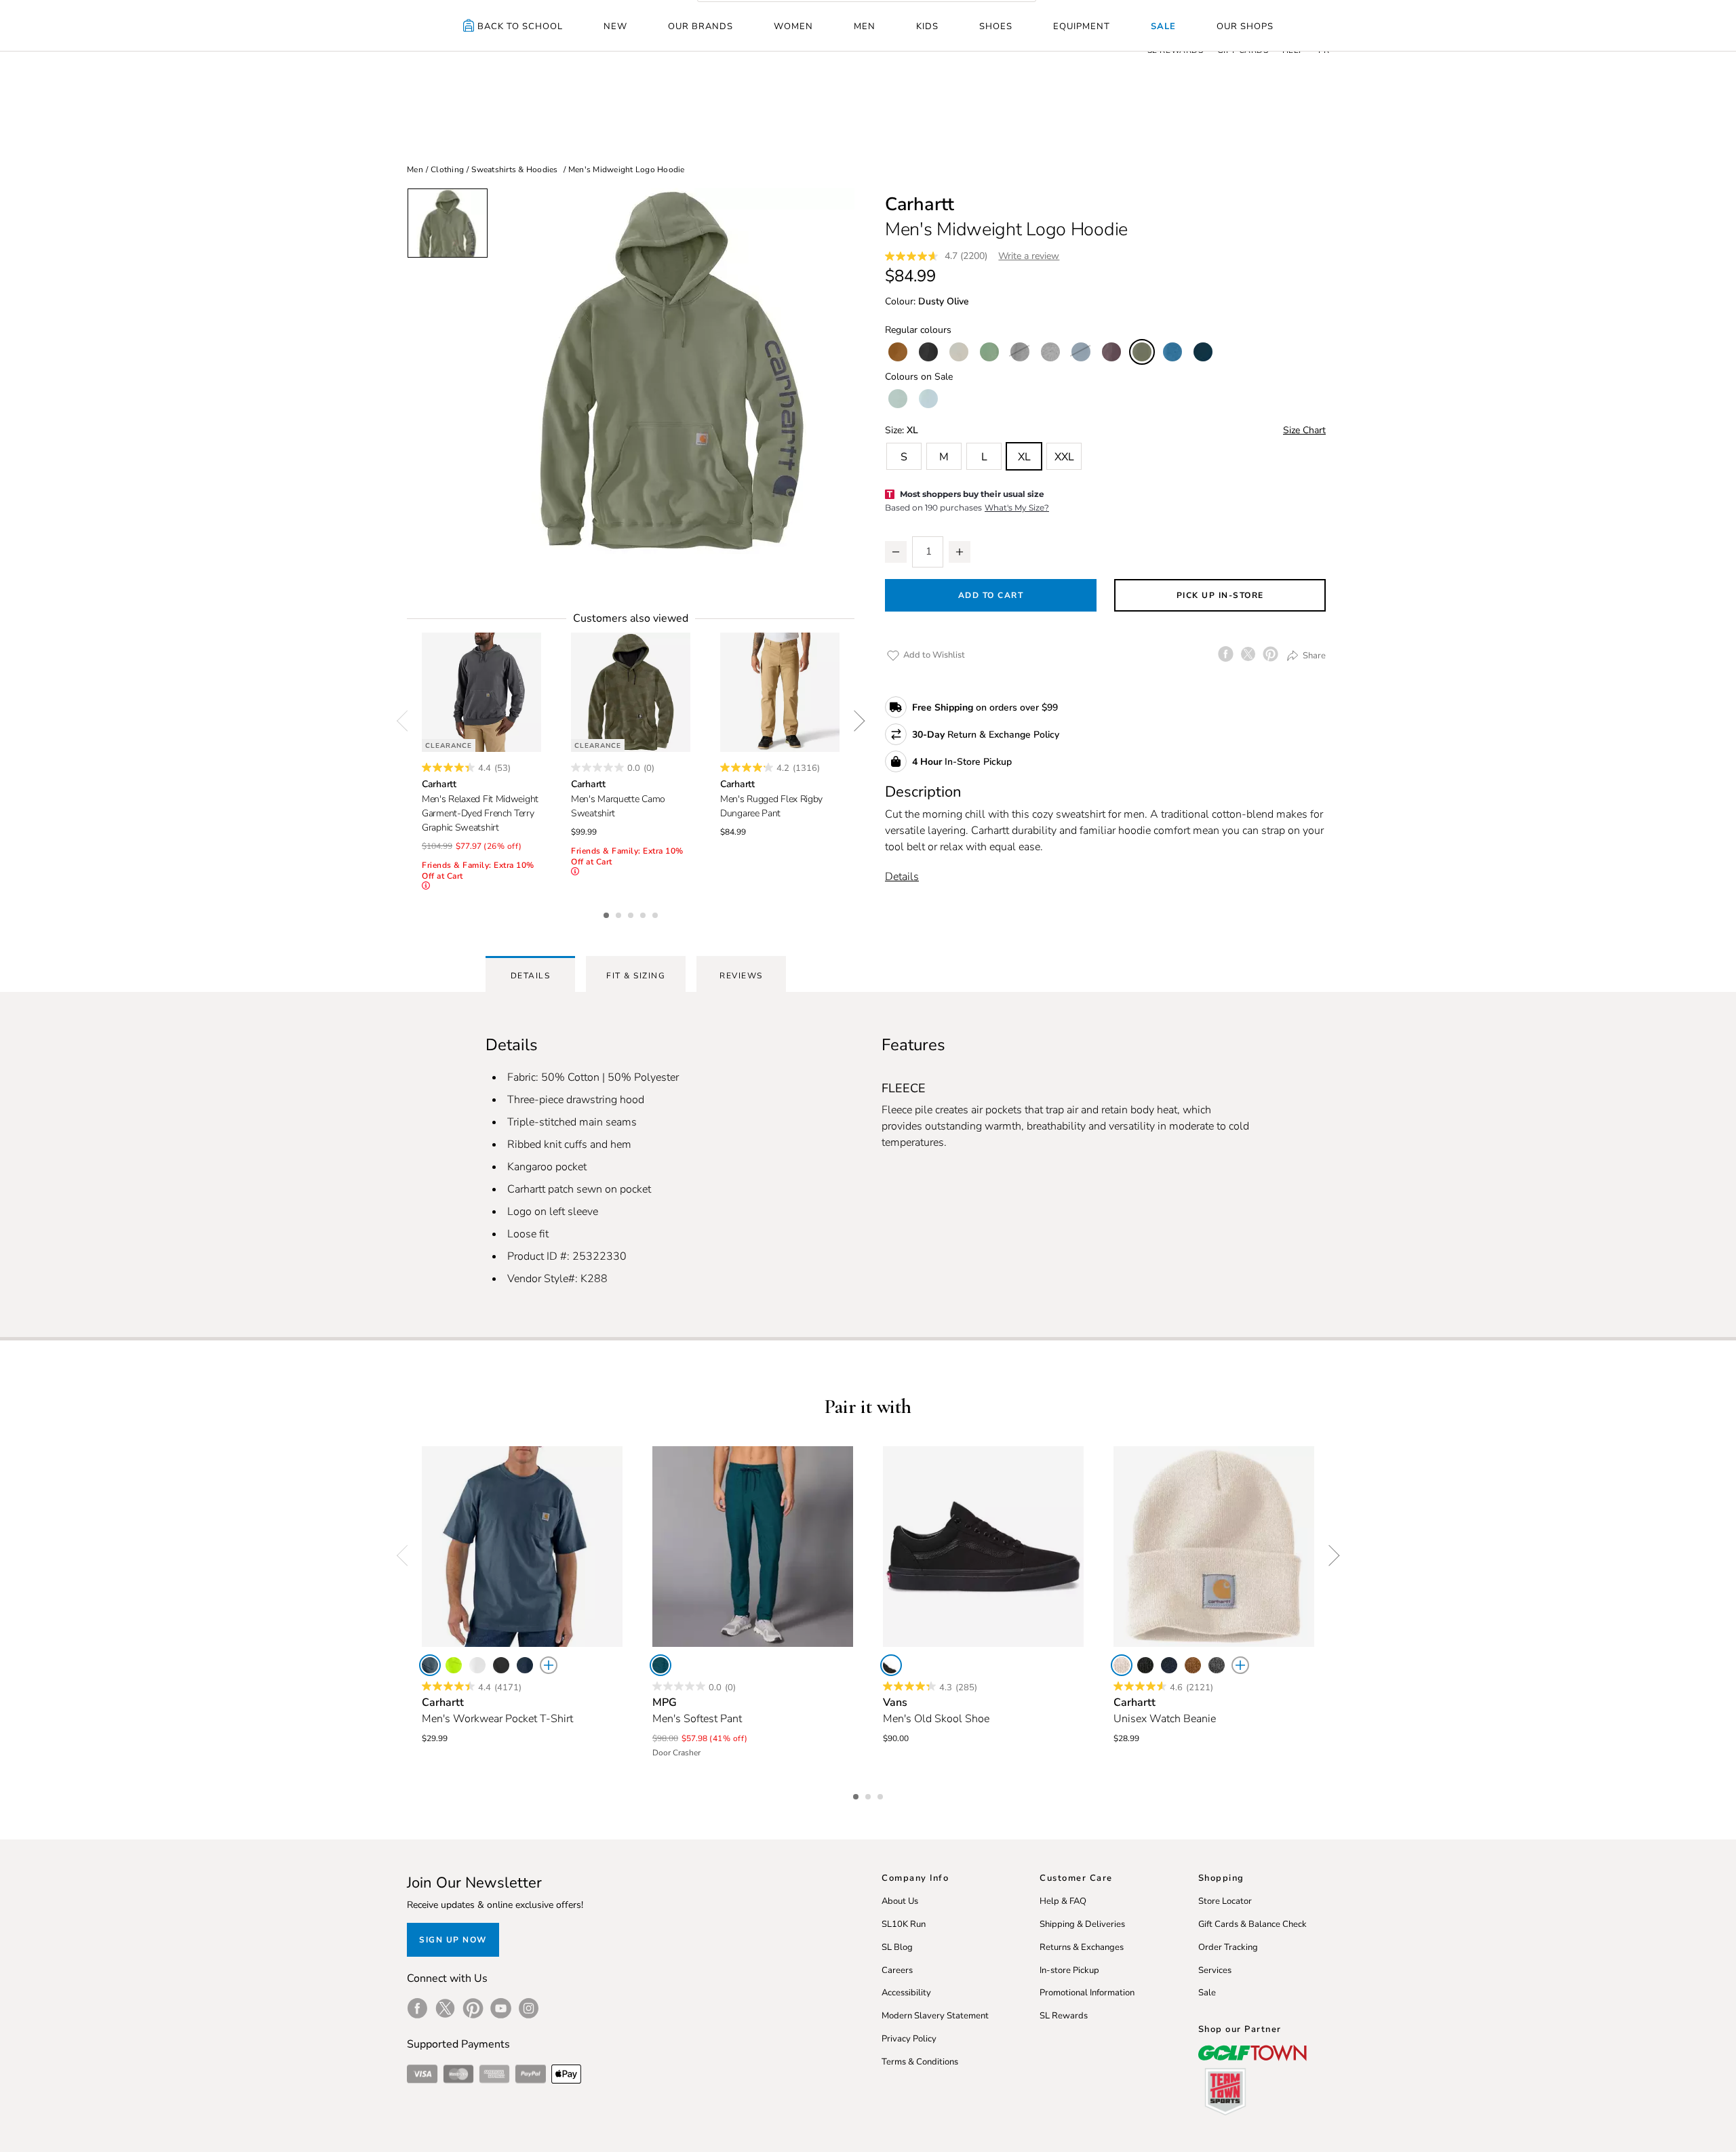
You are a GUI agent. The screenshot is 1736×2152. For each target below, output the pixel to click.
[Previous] (407, 721)
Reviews (741, 976)
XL (1024, 457)
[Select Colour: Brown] (898, 352)
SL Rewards (1064, 2016)
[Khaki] (1193, 1665)
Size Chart (1304, 430)
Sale (1163, 26)
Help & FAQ (1063, 1901)
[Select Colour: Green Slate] (898, 399)
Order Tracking (1228, 1947)
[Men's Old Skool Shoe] (983, 1547)
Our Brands (701, 26)
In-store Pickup (1069, 1970)
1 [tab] (608, 913)
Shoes (996, 26)
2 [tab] (620, 913)
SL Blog (897, 1947)
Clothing (447, 170)
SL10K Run (904, 1924)
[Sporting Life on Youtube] (501, 2008)
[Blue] (430, 1665)
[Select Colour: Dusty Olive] (1142, 352)
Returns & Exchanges (1082, 1947)
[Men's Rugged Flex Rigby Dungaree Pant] (780, 692)
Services (1215, 1970)
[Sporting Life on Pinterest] (473, 2008)
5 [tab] (656, 913)
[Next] (854, 721)
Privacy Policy (909, 2039)
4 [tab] (644, 913)
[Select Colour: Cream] (959, 352)
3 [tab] (632, 913)
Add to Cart (991, 595)
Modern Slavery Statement (935, 2016)
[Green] (454, 1665)
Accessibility (906, 1993)
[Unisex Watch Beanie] (1214, 1547)
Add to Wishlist (933, 655)
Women (793, 26)
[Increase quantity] (960, 552)
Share (1313, 655)
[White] (477, 1665)
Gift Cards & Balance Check (1252, 1924)
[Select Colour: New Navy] (1203, 352)
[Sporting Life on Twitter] (445, 2008)
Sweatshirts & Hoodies (514, 170)
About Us (900, 1901)
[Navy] (525, 1665)
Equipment (1082, 26)
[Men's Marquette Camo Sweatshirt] (631, 692)
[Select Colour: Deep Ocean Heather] (1081, 352)
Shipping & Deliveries (1082, 1924)
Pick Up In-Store (1220, 595)
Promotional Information (1087, 1993)
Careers (897, 1970)
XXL (1064, 457)
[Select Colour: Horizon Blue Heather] (1172, 352)
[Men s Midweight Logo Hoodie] (671, 371)
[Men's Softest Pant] (753, 1547)
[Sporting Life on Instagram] (529, 2008)
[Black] (501, 1665)
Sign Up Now (453, 1940)
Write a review (1029, 256)
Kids (927, 26)
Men (865, 26)
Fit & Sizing (636, 976)
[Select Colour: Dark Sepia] (1111, 352)
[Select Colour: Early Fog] (928, 399)
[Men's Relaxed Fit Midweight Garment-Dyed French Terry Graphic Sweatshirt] (481, 692)
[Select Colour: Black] (928, 352)
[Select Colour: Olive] (989, 352)
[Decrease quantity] (896, 552)
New (615, 26)
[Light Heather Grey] (1217, 1665)
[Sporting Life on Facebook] (417, 2008)
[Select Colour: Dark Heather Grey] (1020, 352)
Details (902, 877)
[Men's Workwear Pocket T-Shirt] (522, 1547)
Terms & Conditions (920, 2062)
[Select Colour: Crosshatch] (1050, 352)
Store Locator (1225, 1901)
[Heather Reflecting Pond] (660, 1665)
